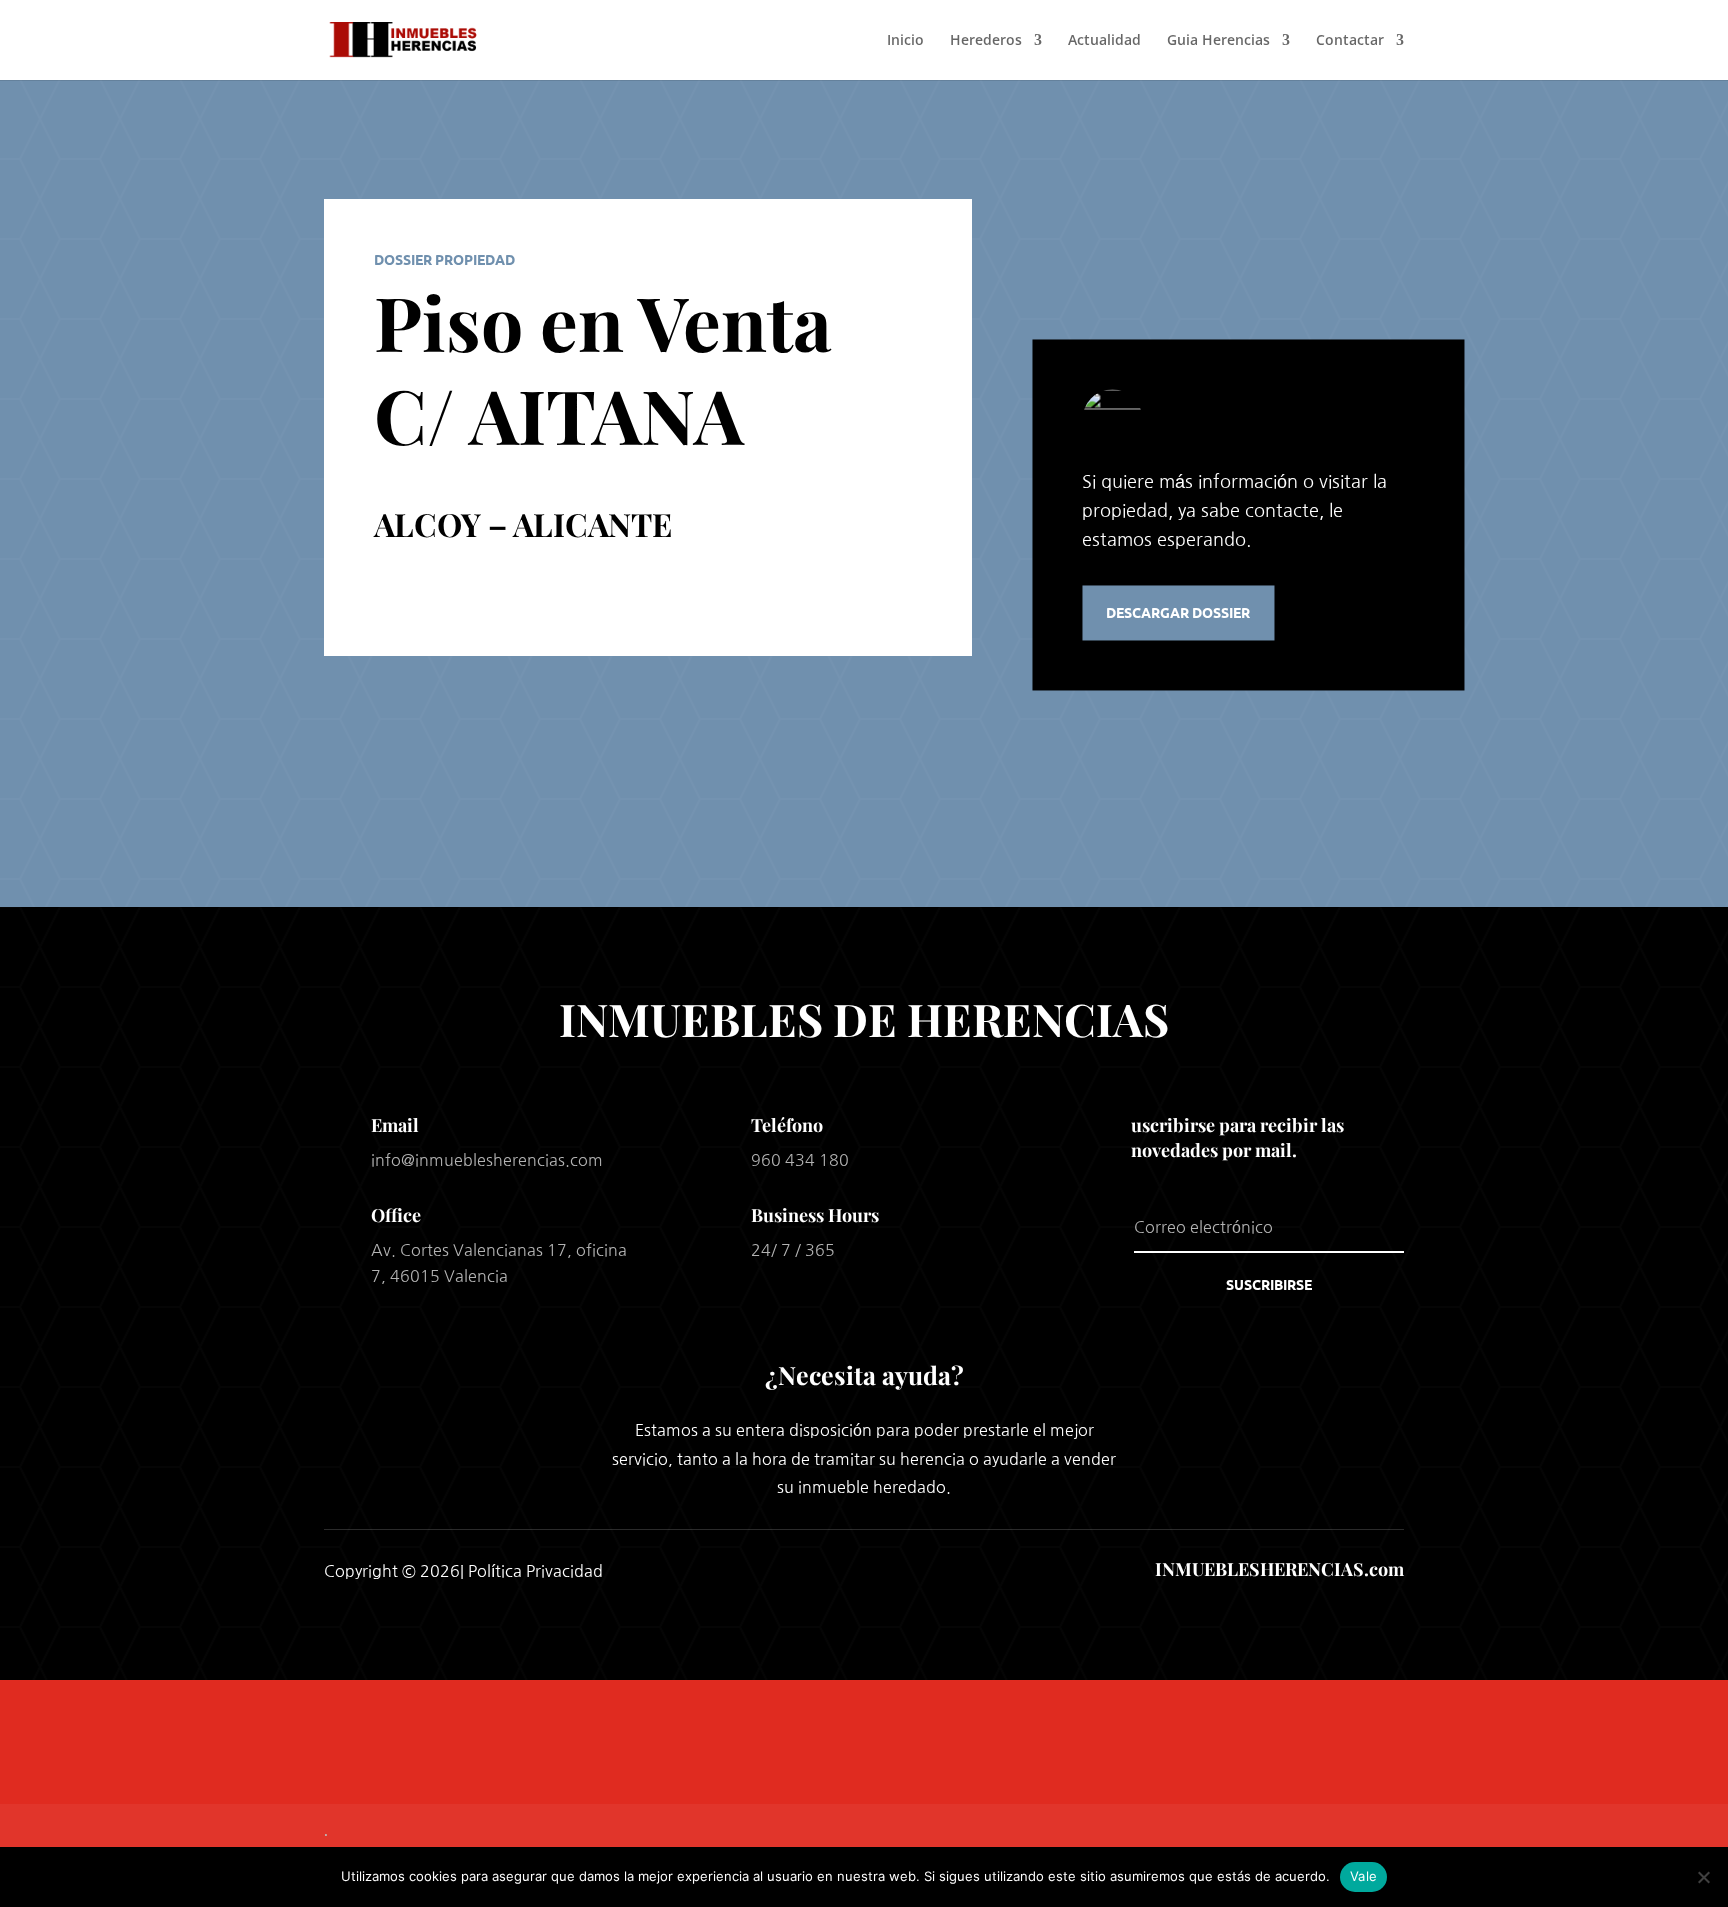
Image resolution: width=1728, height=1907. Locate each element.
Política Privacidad (535, 1571)
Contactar (1350, 41)
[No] (1703, 1877)
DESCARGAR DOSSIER (1178, 612)
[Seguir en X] (864, 1569)
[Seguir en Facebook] (812, 1569)
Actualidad (1104, 41)
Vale (1363, 1876)
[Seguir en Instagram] (916, 1569)
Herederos (986, 41)
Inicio (905, 41)
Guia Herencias (1218, 41)
